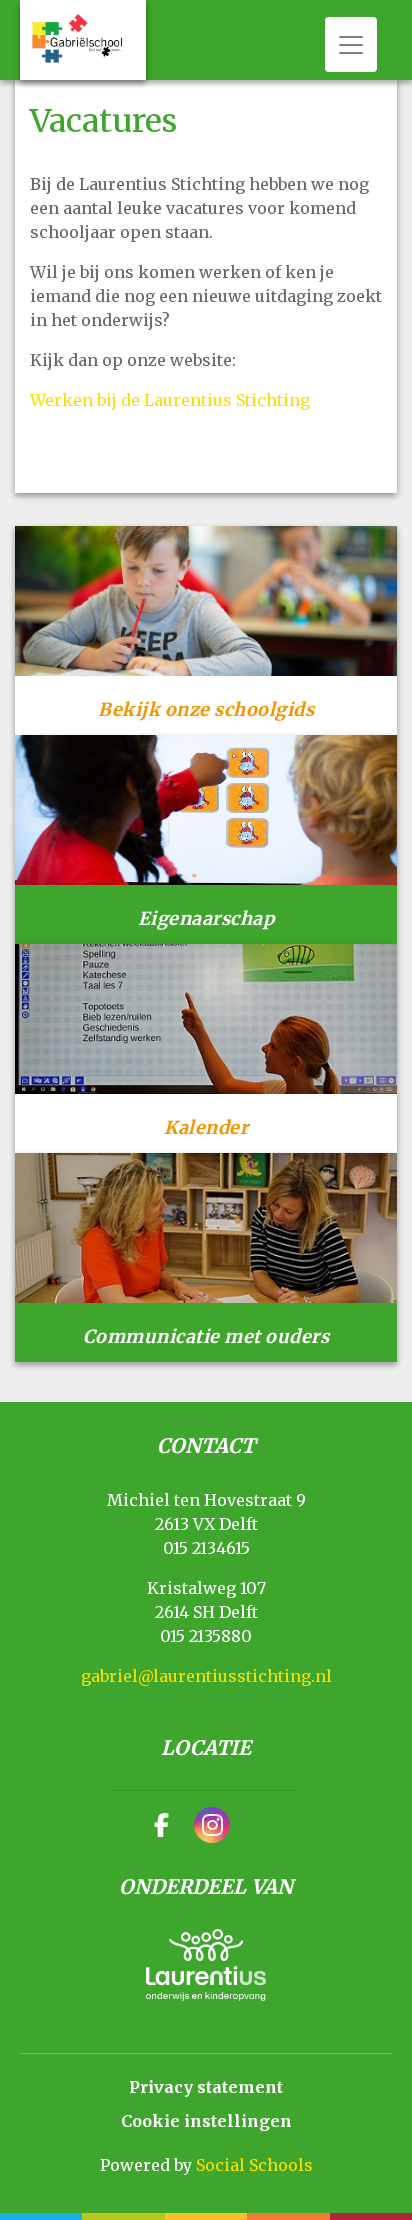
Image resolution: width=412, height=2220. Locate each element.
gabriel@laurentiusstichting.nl (206, 1676)
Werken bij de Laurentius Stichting (170, 400)
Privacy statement (206, 2087)
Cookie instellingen (206, 2121)
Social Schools (254, 2165)
